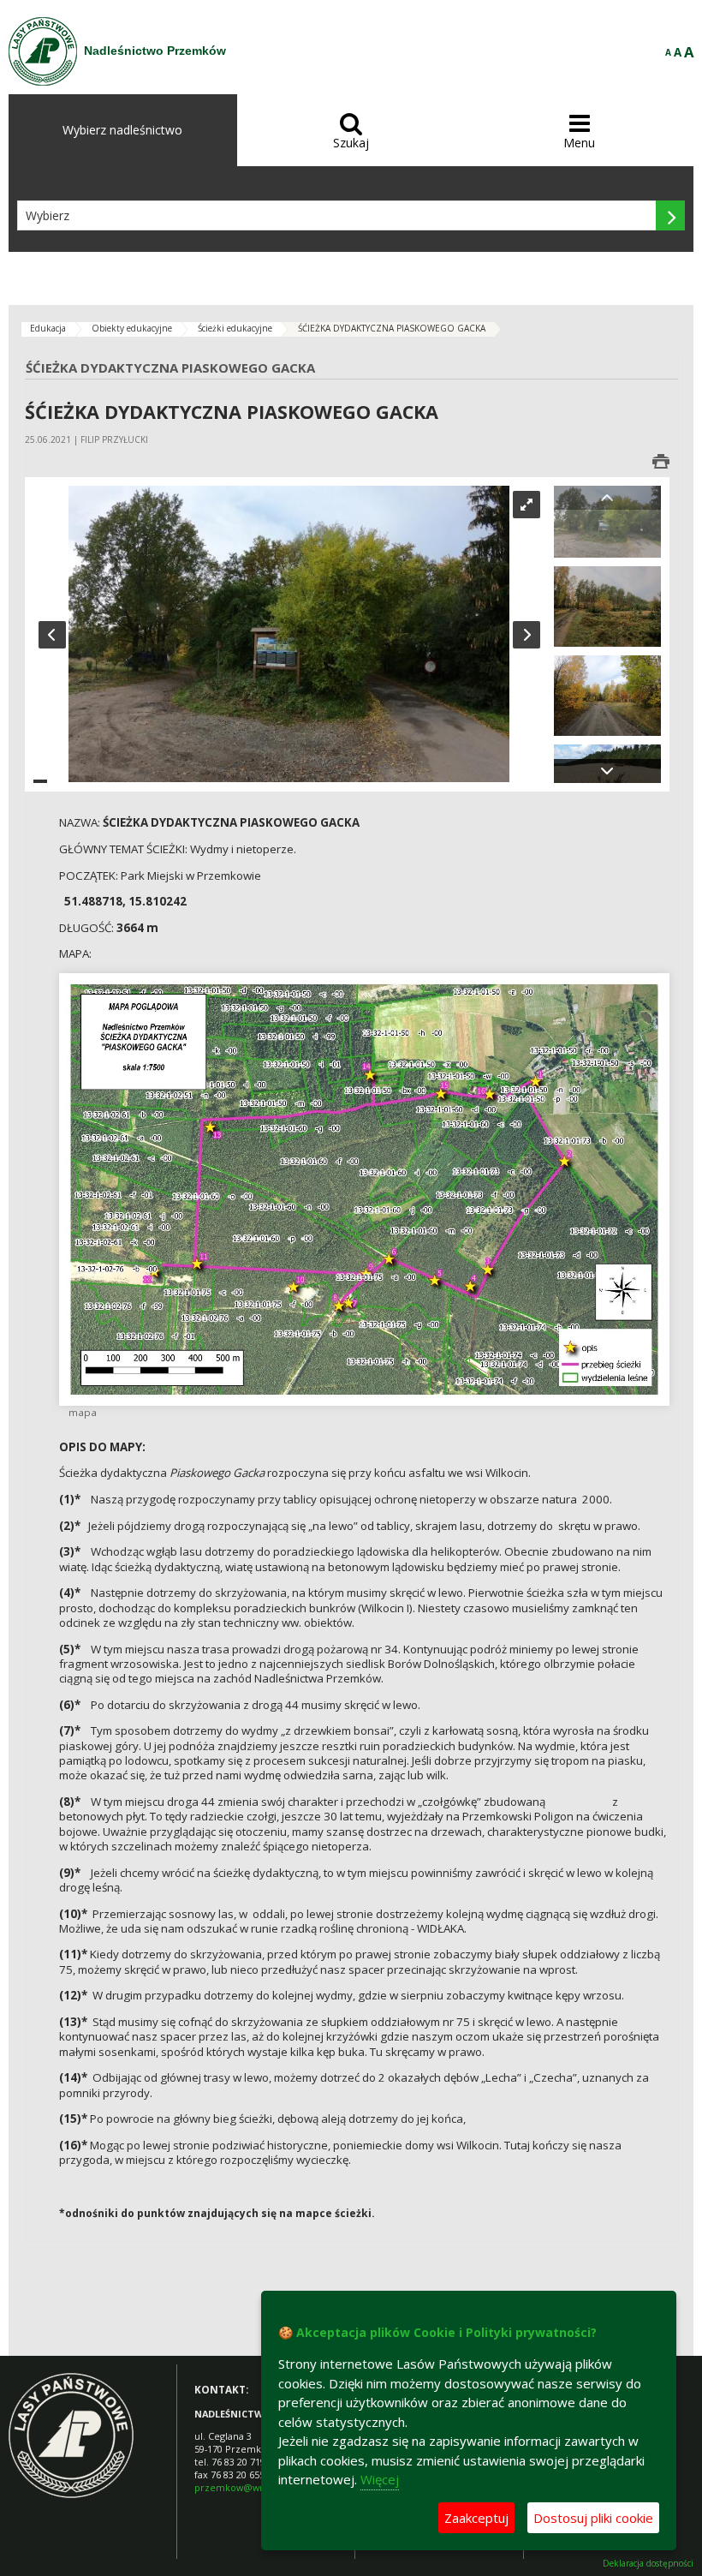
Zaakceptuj (476, 2518)
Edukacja (48, 328)
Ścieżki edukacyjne (235, 328)
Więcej (380, 2479)
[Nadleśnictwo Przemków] (43, 51)
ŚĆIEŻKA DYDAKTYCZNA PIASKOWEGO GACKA (392, 328)
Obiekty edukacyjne (132, 328)
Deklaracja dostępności (648, 2564)
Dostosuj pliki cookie (593, 2518)
